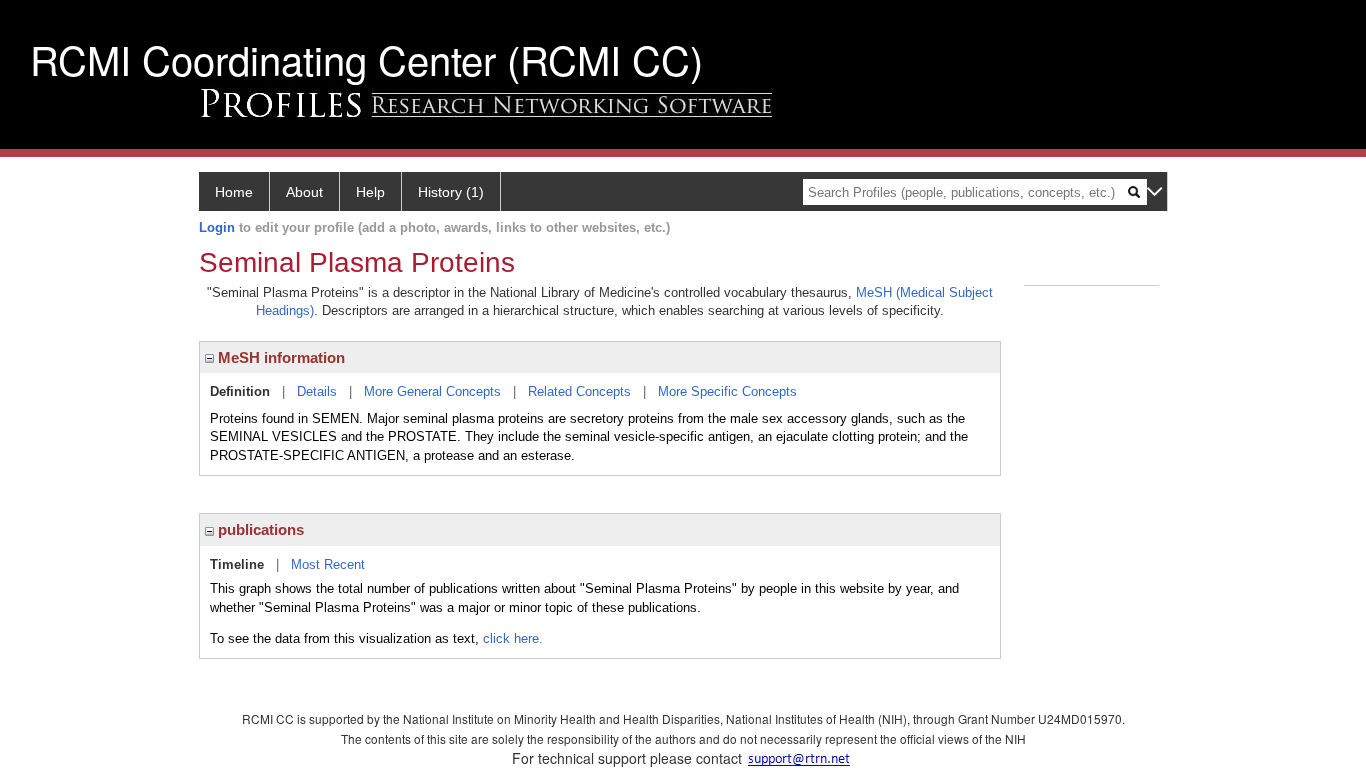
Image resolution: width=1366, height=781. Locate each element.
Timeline (237, 564)
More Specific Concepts (727, 391)
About (304, 192)
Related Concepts (579, 391)
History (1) (451, 192)
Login (217, 227)
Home (234, 192)
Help (370, 192)
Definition (240, 391)
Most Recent (328, 564)
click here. (513, 638)
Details (317, 391)
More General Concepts (432, 391)
